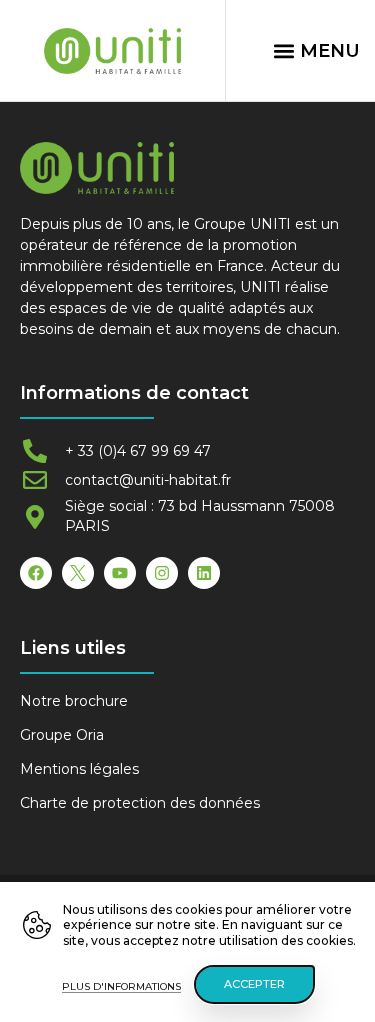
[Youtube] (120, 573)
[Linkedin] (204, 573)
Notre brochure (74, 701)
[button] (316, 51)
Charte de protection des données (140, 803)
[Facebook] (36, 573)
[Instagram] (162, 573)
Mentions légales (79, 769)
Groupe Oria (62, 735)
